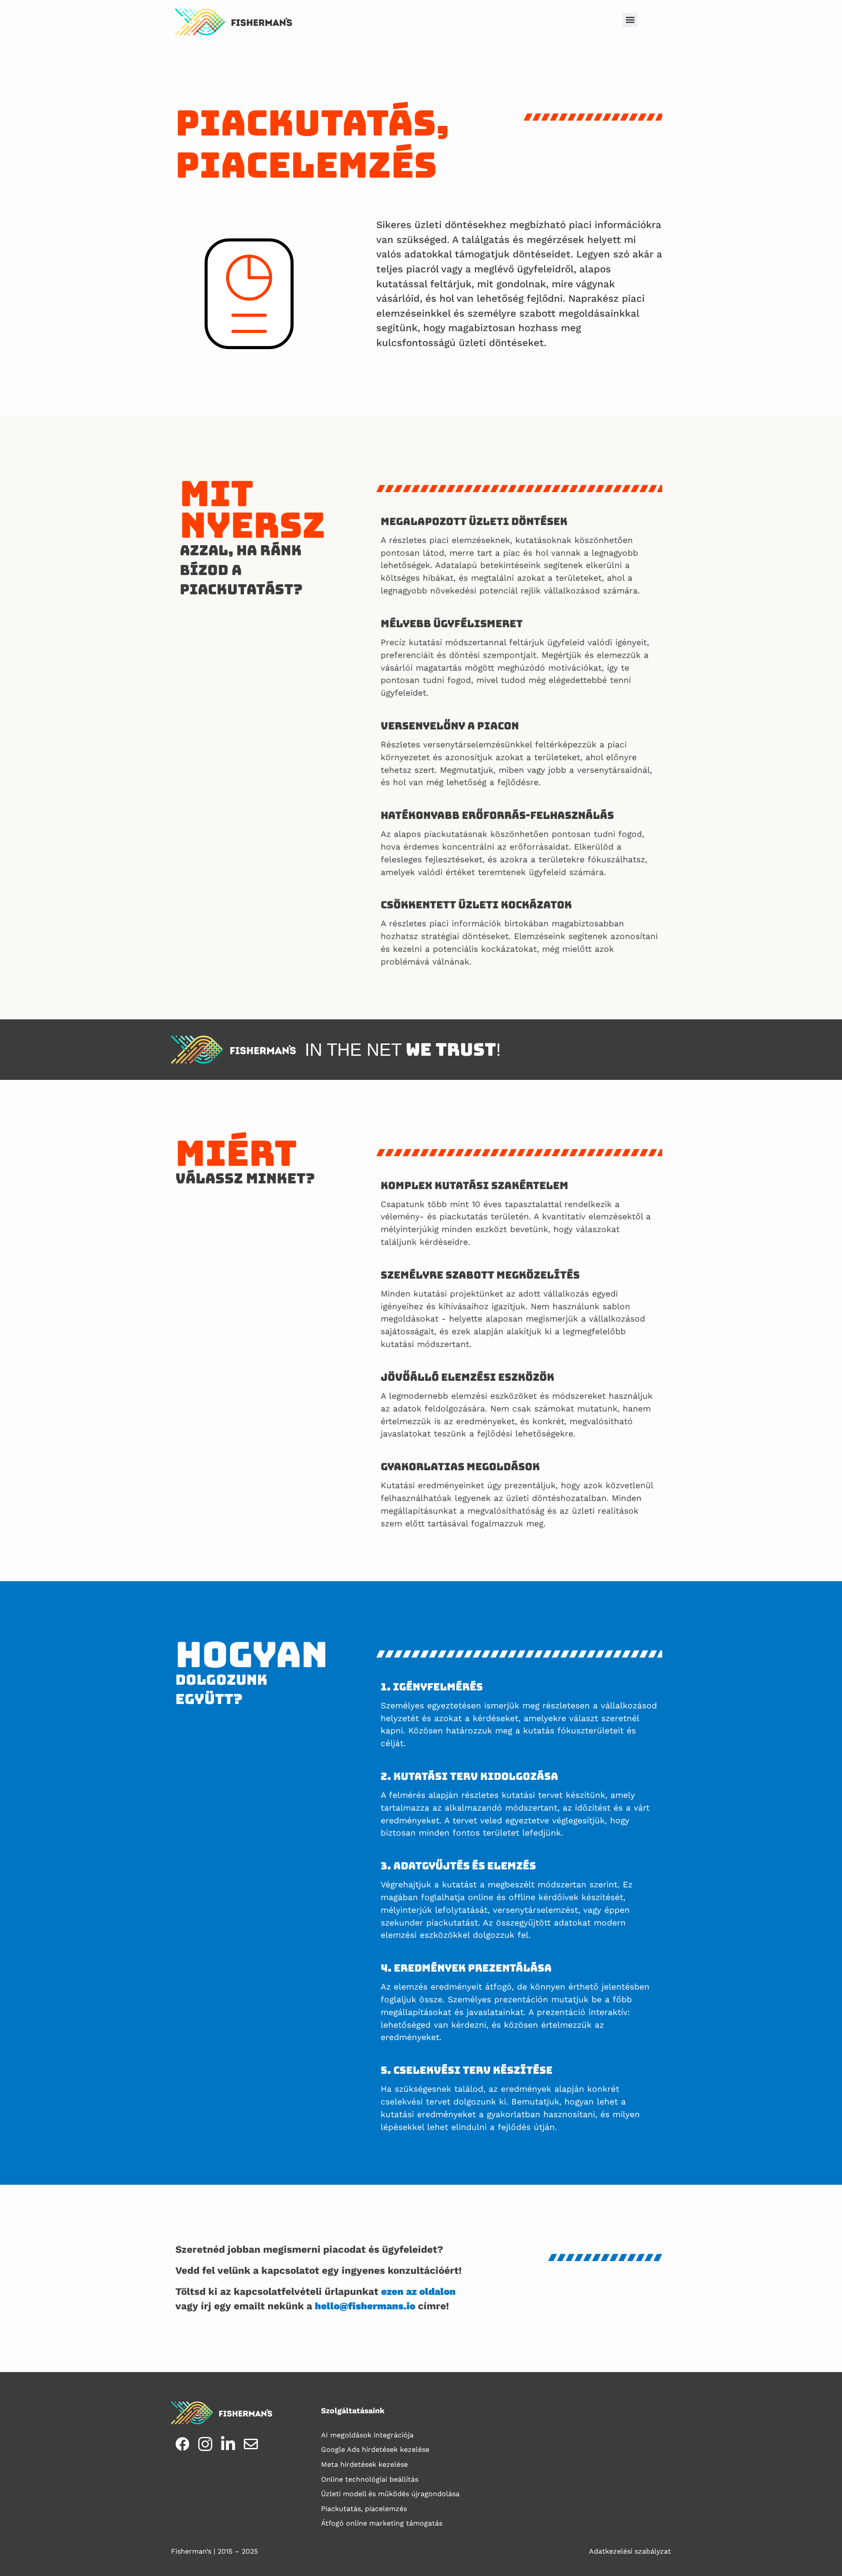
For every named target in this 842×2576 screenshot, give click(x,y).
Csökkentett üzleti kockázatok (476, 905)
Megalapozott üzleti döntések (474, 521)
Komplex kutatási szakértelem (475, 1185)
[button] (630, 20)
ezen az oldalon (418, 2291)
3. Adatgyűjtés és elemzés (458, 1866)
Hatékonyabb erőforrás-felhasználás (497, 815)
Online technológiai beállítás (370, 2479)
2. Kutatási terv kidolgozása (469, 1776)
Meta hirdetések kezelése (364, 2464)
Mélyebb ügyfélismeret (452, 623)
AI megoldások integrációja (367, 2435)
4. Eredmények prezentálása (466, 1968)
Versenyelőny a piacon (450, 726)
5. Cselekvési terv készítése (467, 2070)
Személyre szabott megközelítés (480, 1275)
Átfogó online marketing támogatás (382, 2523)
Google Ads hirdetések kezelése (375, 2449)
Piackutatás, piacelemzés (364, 2509)
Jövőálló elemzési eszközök (467, 1377)
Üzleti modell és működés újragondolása (390, 2494)
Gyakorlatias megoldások (460, 1467)
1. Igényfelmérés (432, 1687)
